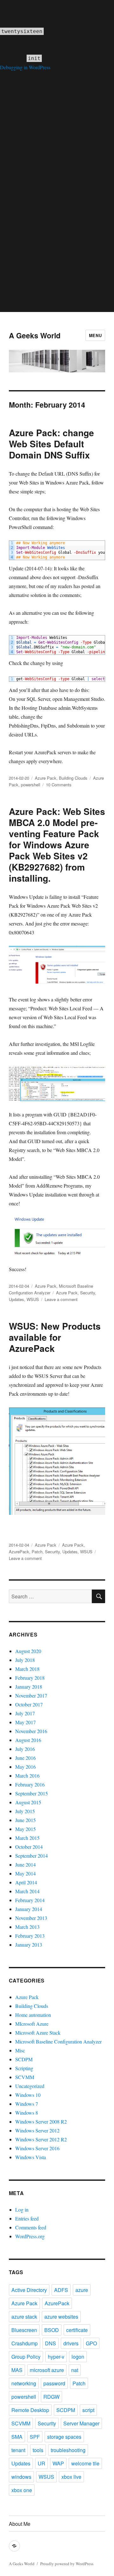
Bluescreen (24, 2330)
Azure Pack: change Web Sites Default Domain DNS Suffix (51, 444)
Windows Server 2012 (37, 2130)
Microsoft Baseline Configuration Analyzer (58, 2041)
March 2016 (27, 1776)
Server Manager (81, 2423)
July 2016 (25, 1749)
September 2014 (32, 1856)
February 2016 (30, 1784)
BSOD (52, 2330)
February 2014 (30, 1900)
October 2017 (29, 1704)
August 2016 (28, 1740)
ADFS (61, 2290)
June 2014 (25, 1864)
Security (88, 1293)
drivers (71, 2343)
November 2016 (31, 1731)
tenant (18, 2450)
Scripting (24, 2068)
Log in (22, 2210)
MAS (17, 2370)
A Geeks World (35, 335)
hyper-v (56, 2357)
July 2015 (25, 1811)
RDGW (51, 2397)
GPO (91, 2343)
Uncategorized (30, 2086)
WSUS (33, 1299)
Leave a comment (61, 1299)
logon (78, 2357)
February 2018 (30, 1678)
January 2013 (29, 1945)
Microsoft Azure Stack (38, 2033)
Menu (95, 335)
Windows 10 (28, 2095)
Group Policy (26, 2357)
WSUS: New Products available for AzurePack (55, 1337)
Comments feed (31, 2227)
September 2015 (32, 1793)
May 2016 (25, 1767)
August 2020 (28, 1651)
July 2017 (25, 1713)
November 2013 (31, 1918)
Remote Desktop (30, 2410)
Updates (16, 1299)
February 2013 (30, 1936)
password (54, 2383)
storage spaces (64, 2437)
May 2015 (25, 1829)
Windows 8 (27, 2113)
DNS (51, 2343)
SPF (35, 2437)
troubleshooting (68, 2450)
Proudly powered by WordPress (67, 2564)
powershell (31, 785)
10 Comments (59, 785)
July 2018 (25, 1660)
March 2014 (27, 1891)
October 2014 (29, 1847)
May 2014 (25, 1873)
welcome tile (85, 2463)
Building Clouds (73, 778)
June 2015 (25, 1820)
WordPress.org (30, 2236)
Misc (20, 2050)
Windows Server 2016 (37, 2148)
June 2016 (25, 1758)
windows (21, 2477)
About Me (20, 2524)
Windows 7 (27, 2104)
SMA (17, 2437)
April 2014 (26, 1882)
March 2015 (27, 1838)
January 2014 (29, 1909)
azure (82, 2290)
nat (75, 2370)
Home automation (33, 2015)
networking (24, 2383)
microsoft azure (47, 2370)
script (88, 2410)
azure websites (61, 2317)
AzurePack (19, 1552)
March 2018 (27, 1669)
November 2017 (31, 1695)
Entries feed (27, 2218)
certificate (77, 2330)
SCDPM (24, 2059)
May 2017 (25, 1722)
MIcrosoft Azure (32, 2024)
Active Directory (29, 2290)
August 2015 (28, 1802)
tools (38, 2450)
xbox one (22, 2490)
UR (41, 2463)
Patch (37, 1552)
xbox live (71, 2477)
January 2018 (29, 1687)
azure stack (24, 2317)
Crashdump (25, 2343)
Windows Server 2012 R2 (41, 2139)
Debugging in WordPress (25, 67)
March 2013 (27, 1927)
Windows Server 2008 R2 (41, 2122)
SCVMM (25, 2077)
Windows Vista (31, 2157)
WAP (58, 2463)
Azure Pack (46, 778)
